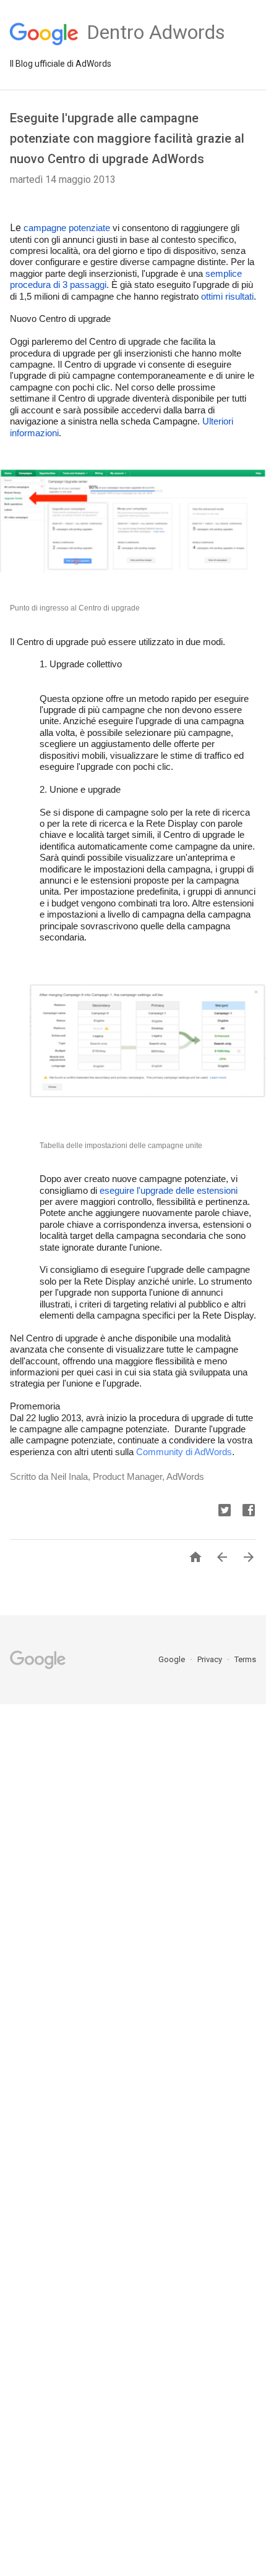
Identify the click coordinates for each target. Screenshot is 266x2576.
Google (173, 1659)
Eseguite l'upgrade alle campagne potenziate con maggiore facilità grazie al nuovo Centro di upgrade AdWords (127, 138)
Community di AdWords (184, 1452)
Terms (245, 1659)
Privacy (211, 1659)
